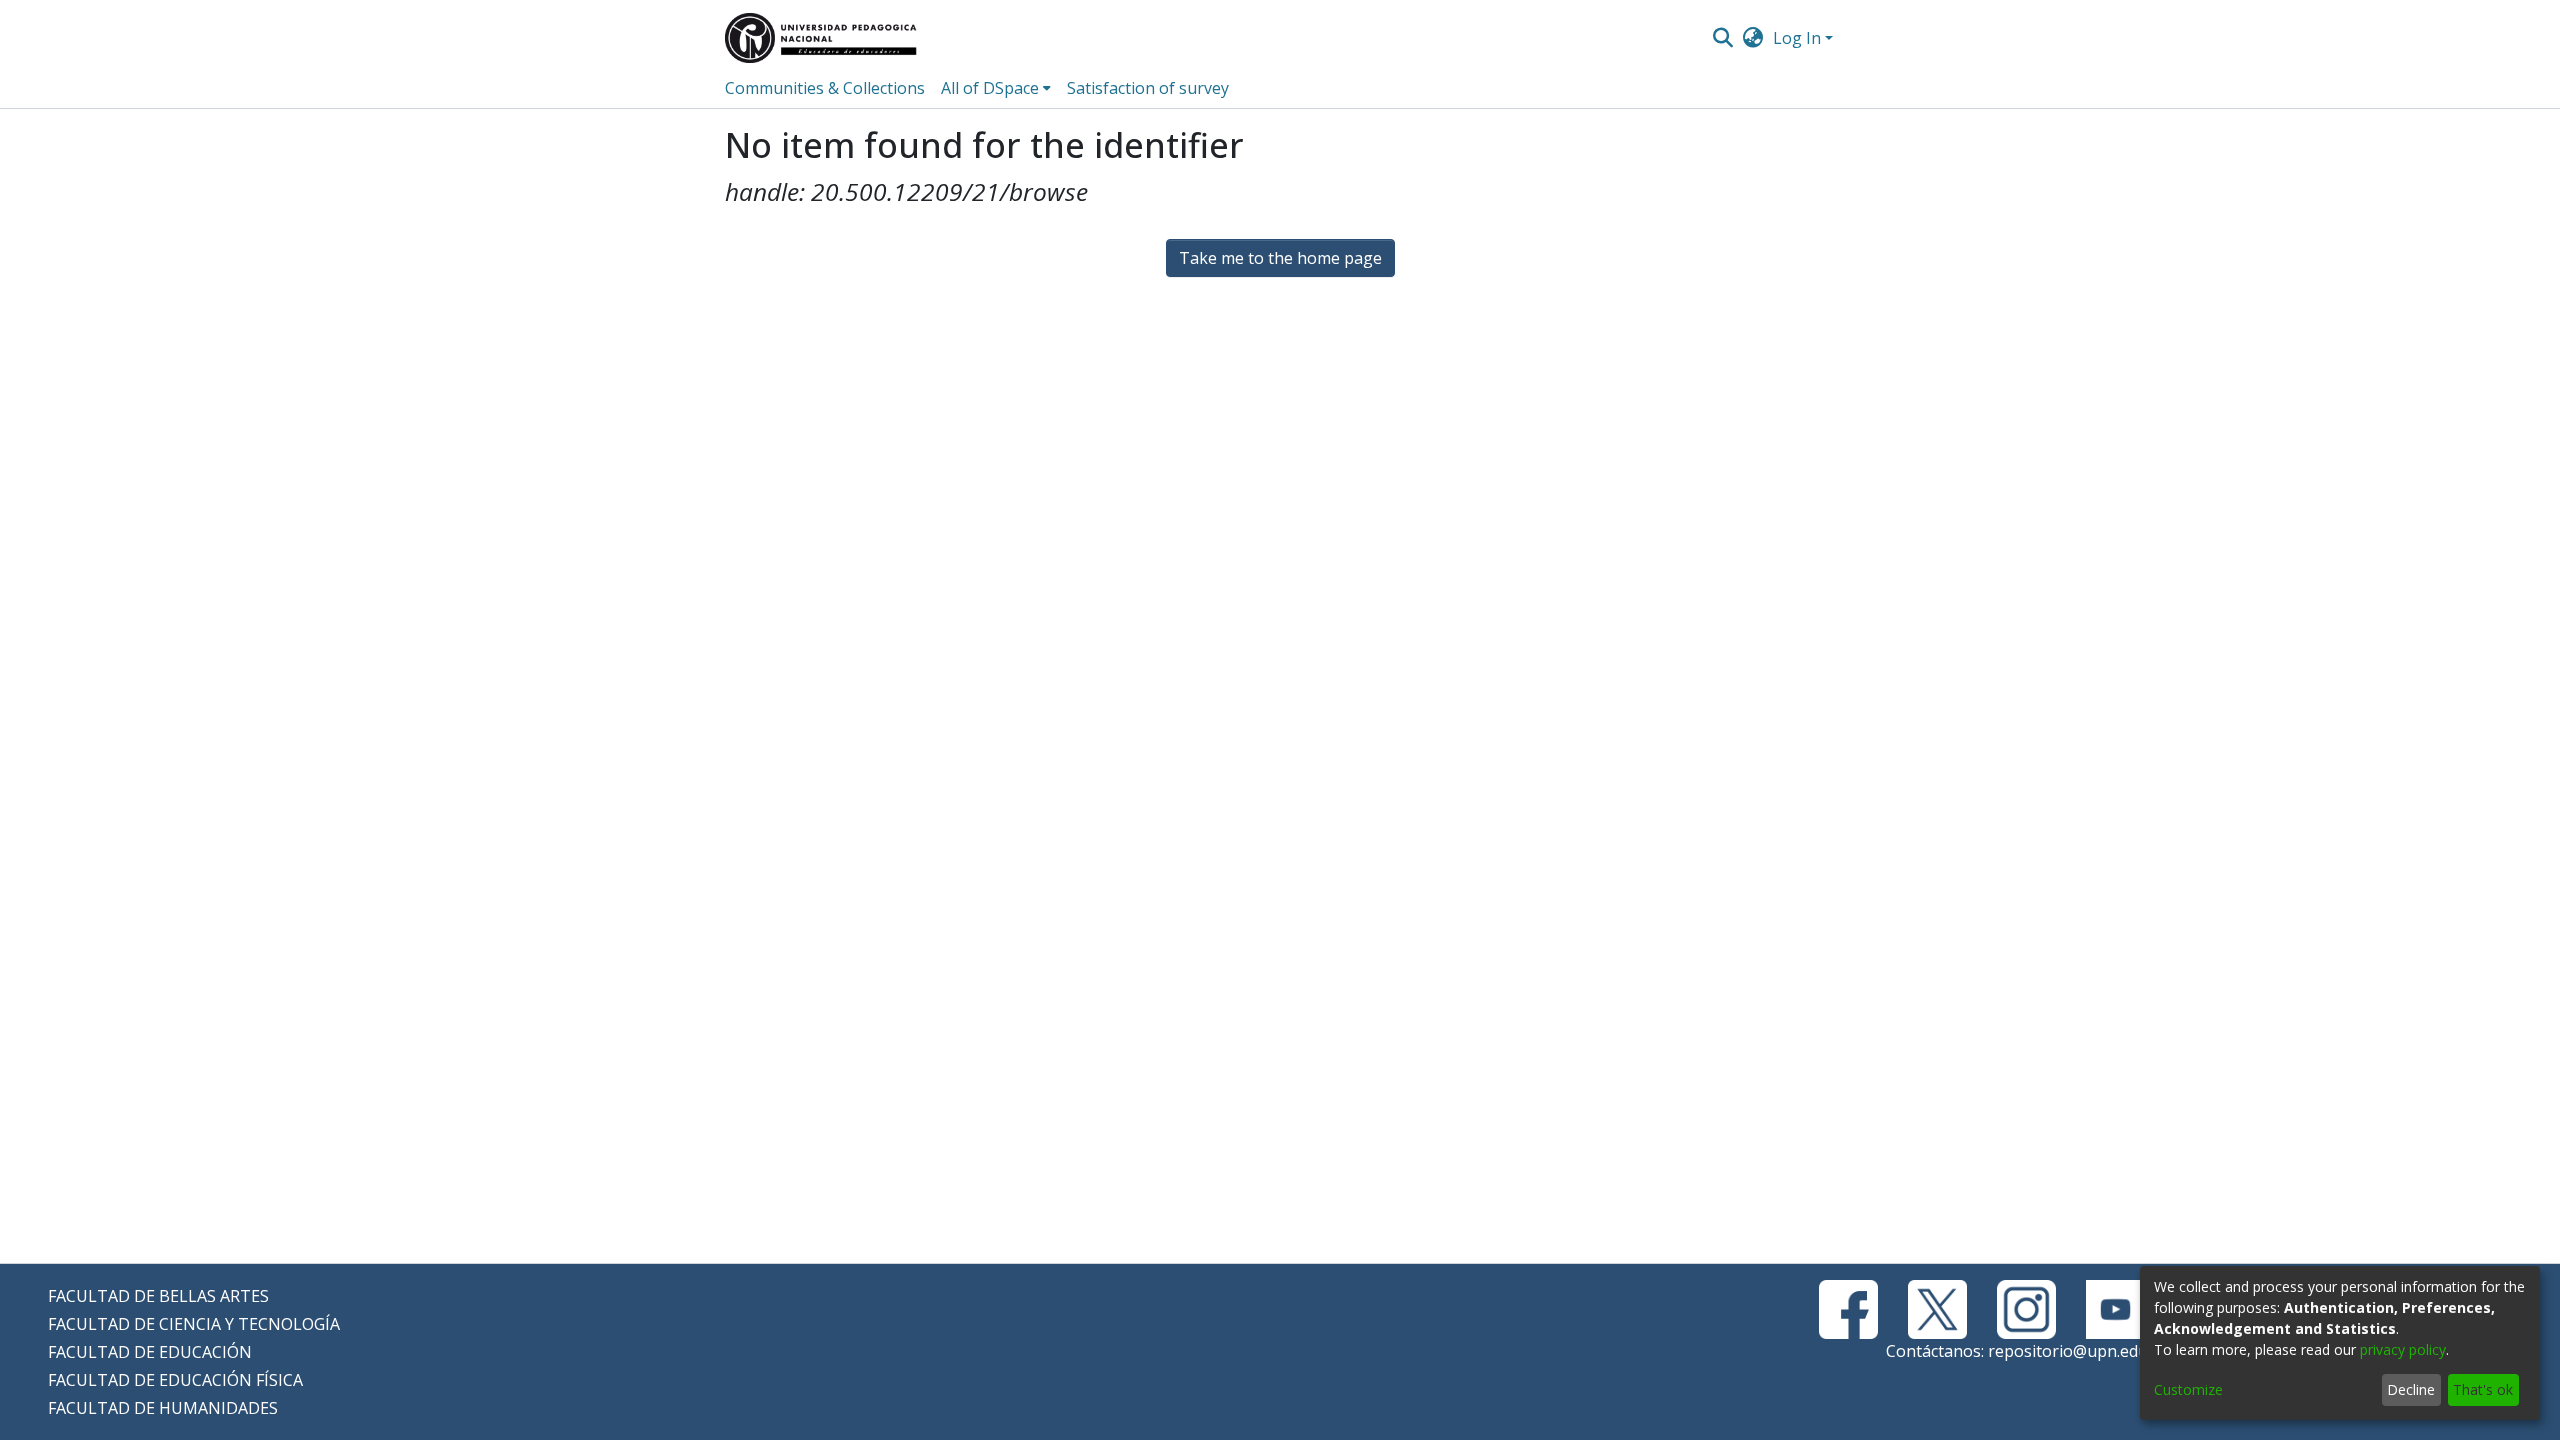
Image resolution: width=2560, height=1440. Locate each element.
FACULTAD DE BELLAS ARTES (158, 1296)
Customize (2188, 1389)
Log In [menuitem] (1797, 38)
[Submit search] (1722, 38)
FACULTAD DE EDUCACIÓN (150, 1352)
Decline (2411, 1389)
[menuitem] (1753, 38)
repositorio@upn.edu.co (2078, 1351)
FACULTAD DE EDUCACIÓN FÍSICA (175, 1380)
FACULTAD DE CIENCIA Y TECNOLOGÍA (194, 1324)
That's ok (2483, 1389)
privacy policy (2403, 1349)
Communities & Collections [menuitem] (825, 88)
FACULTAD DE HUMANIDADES (163, 1408)
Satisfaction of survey (1148, 88)
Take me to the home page (1280, 258)
